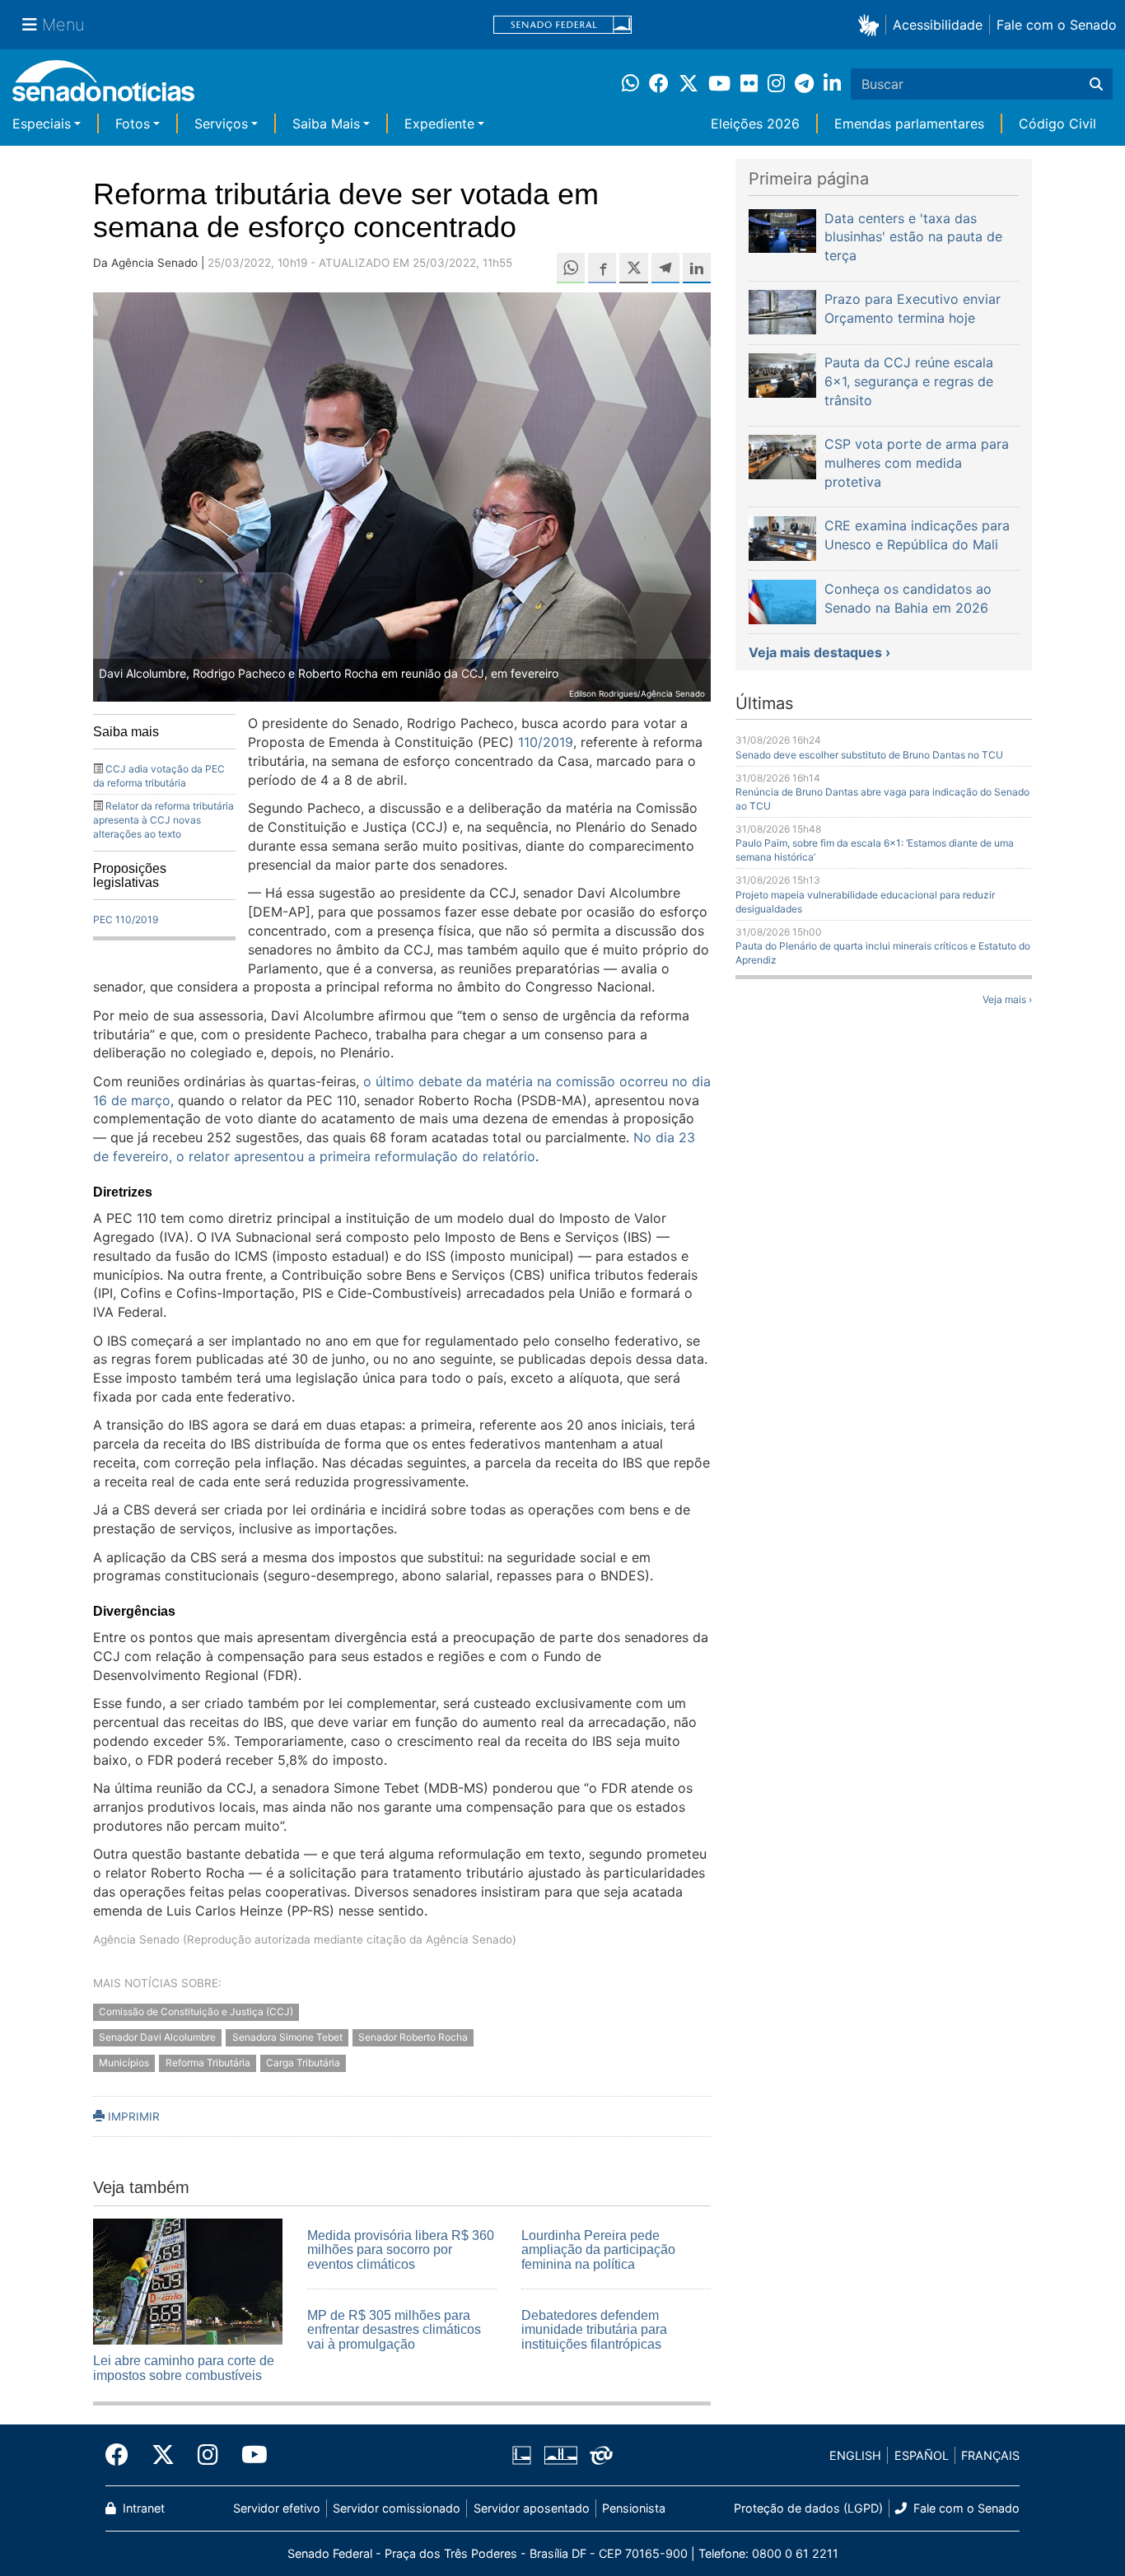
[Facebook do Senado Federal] (123, 2455)
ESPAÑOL (922, 2455)
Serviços (221, 124)
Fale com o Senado (1057, 25)
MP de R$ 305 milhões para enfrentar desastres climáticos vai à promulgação (394, 2330)
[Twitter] (163, 2455)
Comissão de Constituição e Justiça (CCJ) (196, 2011)
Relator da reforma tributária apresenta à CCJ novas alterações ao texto (163, 820)
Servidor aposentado (532, 2508)
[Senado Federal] (562, 25)
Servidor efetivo (277, 2508)
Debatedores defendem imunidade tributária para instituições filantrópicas (594, 2330)
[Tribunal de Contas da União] (601, 2455)
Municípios (124, 2063)
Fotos (133, 124)
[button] (872, 24)
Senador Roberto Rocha (413, 2037)
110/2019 (546, 742)
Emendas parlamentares (909, 124)
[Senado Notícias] (103, 87)
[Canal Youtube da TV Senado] (249, 2455)
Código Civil (1057, 124)
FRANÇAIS (990, 2455)
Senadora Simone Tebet (287, 2037)
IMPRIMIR (132, 2116)
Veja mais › (1007, 999)
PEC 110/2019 (126, 919)
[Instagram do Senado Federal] (208, 2455)
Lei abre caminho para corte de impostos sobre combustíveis (184, 2368)
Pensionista (634, 2508)
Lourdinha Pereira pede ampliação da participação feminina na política (598, 2250)
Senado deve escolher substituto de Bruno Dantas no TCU (869, 755)
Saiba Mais (326, 124)
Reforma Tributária (208, 2063)
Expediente (439, 124)
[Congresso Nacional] (561, 2455)
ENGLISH (855, 2455)
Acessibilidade (938, 25)
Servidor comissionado (397, 2508)
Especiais (42, 124)
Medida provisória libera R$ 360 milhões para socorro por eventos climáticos (401, 2250)
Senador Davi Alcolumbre (157, 2037)
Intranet (142, 2508)
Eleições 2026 (755, 124)
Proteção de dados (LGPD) (808, 2508)
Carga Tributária (303, 2063)
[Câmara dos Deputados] (522, 2455)
